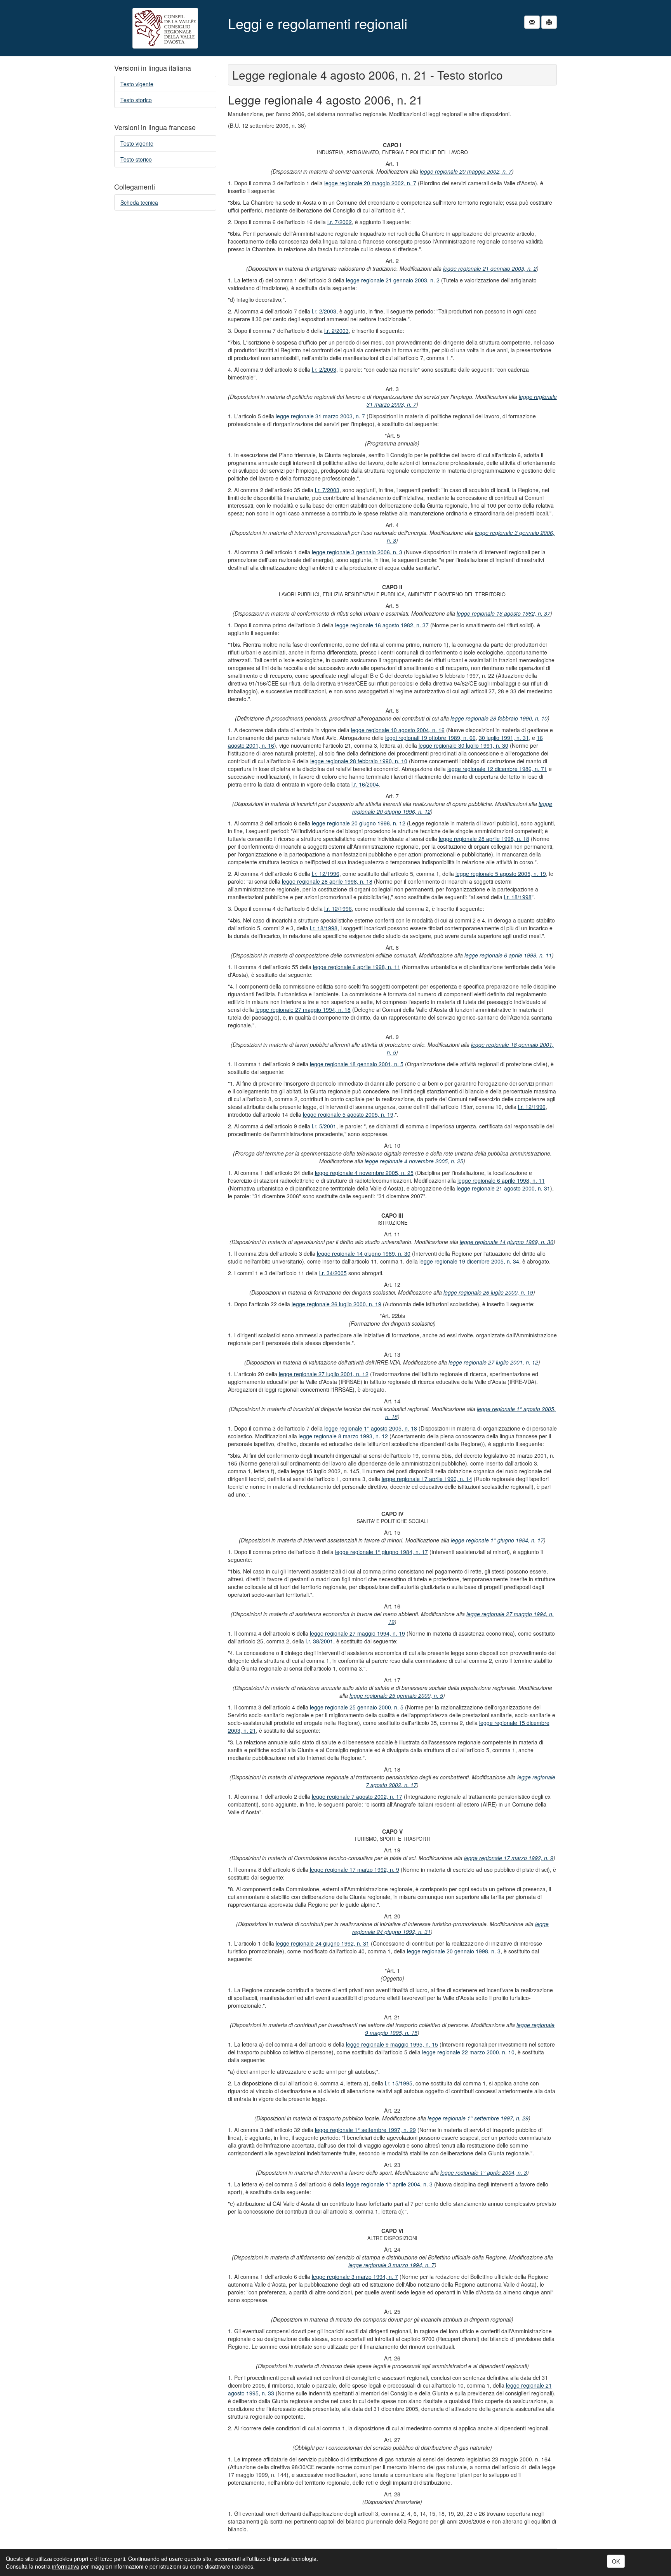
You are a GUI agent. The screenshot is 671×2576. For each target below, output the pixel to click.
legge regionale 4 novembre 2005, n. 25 (414, 1161)
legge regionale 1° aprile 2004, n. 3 (484, 2172)
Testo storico (136, 100)
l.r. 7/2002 (340, 222)
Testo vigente (137, 84)
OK (616, 2561)
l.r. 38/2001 (319, 1641)
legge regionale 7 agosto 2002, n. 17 (357, 1796)
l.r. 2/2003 (324, 311)
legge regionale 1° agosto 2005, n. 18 (371, 1428)
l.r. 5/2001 (324, 1126)
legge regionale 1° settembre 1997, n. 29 (478, 2118)
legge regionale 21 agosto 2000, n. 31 (503, 1188)
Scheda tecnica (139, 202)
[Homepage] (165, 28)
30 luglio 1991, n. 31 (504, 738)
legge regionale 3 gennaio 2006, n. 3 (357, 552)
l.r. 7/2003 (327, 490)
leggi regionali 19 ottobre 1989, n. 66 (430, 738)
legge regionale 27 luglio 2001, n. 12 (493, 1362)
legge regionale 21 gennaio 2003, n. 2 (490, 268)
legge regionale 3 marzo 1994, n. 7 (391, 2265)
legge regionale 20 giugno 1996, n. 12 (359, 823)
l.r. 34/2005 (333, 1273)
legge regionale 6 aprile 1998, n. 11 (508, 955)
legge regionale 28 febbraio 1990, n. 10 (499, 718)
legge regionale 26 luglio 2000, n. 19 (488, 1292)
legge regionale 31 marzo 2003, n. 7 (320, 416)
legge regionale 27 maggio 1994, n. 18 (303, 1010)
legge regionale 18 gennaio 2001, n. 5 (357, 1064)
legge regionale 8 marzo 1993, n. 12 (343, 1436)
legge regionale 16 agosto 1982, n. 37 (503, 613)
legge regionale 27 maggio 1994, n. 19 (357, 1633)
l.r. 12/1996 (326, 874)
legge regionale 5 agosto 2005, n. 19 (501, 874)
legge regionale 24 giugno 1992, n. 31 (322, 1943)
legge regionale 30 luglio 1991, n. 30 (463, 745)
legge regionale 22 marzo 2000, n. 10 (468, 2052)
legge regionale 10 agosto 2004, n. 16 (398, 730)
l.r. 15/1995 (399, 2083)
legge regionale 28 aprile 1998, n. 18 (484, 839)
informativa (66, 2566)
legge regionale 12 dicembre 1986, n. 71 (497, 769)
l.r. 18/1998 (518, 897)
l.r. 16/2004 (365, 784)
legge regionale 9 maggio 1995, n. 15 (392, 2044)
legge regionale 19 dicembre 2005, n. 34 (469, 1261)
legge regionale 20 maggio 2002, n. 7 (466, 171)
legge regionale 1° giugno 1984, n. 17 (497, 1540)
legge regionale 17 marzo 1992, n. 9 (509, 1858)
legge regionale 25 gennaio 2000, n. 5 (396, 1695)
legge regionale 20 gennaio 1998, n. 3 (454, 1951)
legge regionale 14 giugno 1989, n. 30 (507, 1242)
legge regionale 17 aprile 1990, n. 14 (427, 1479)
